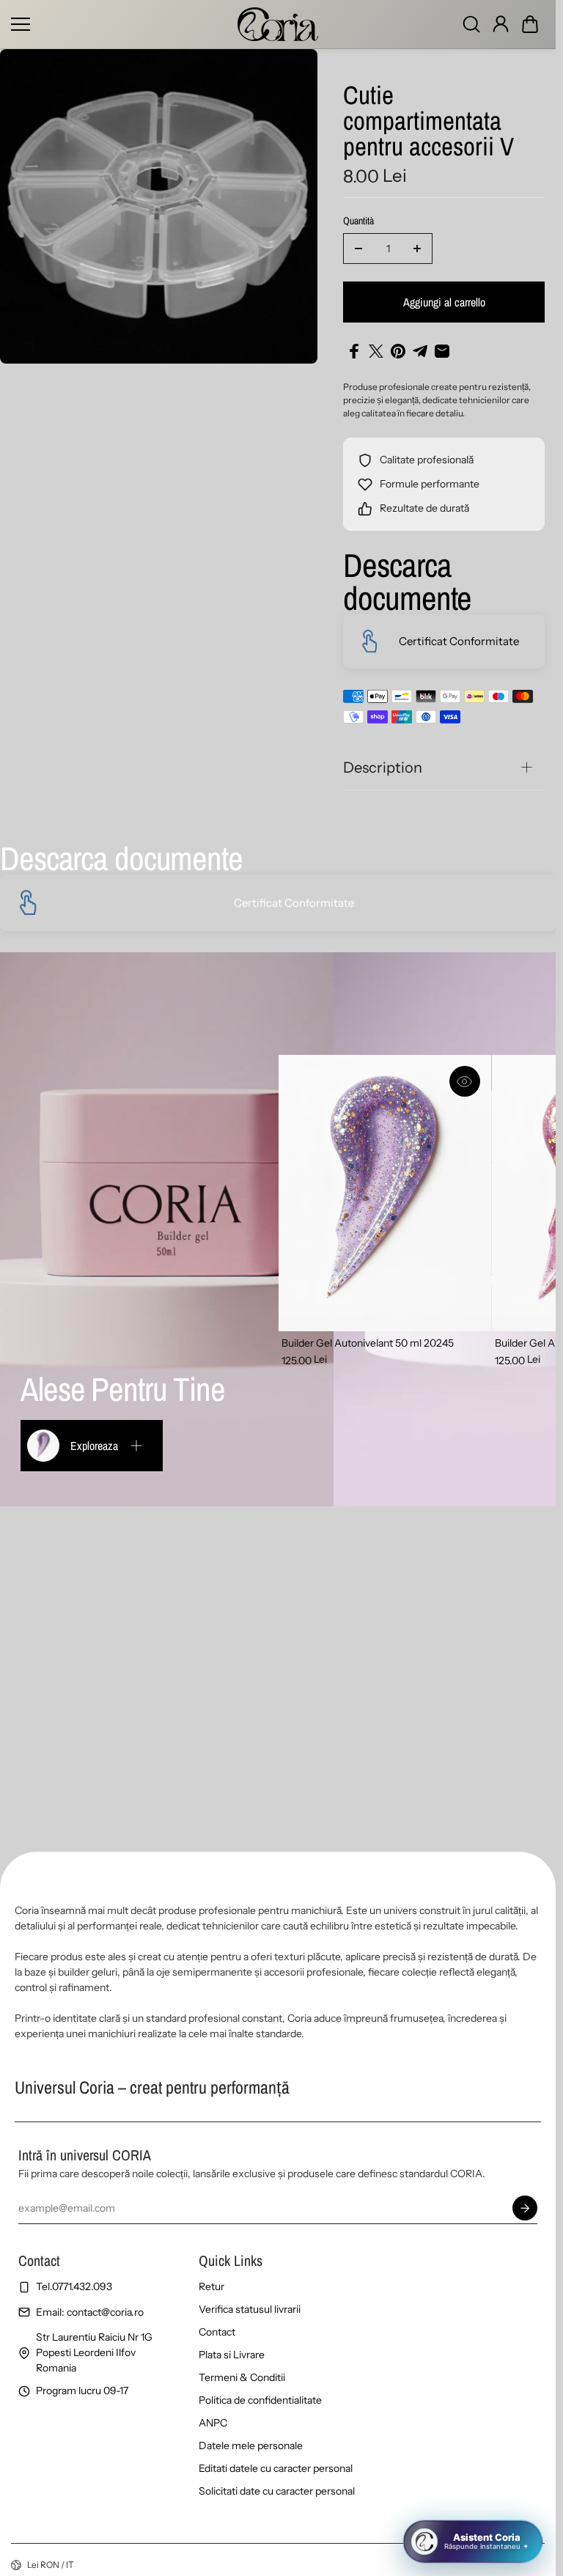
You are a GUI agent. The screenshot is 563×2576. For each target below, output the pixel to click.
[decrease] (358, 249)
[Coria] (278, 24)
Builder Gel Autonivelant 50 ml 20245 (368, 1343)
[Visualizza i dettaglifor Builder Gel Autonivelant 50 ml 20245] (385, 1193)
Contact (217, 2332)
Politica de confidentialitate (260, 2400)
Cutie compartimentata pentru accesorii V (428, 122)
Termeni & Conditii (242, 2377)
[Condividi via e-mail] (442, 351)
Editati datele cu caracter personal (276, 2468)
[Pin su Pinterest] (398, 351)
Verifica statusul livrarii (250, 2309)
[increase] (417, 249)
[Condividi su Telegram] (420, 351)
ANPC (213, 2423)
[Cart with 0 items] (530, 24)
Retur (211, 2286)
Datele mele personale (251, 2446)
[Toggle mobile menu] (121, 24)
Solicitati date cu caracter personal (277, 2491)
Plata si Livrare (232, 2355)
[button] (530, 24)
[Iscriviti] (525, 2208)
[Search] (471, 24)
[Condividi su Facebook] (354, 351)
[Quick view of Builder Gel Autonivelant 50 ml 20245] (465, 1081)
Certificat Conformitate (459, 641)
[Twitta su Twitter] (376, 351)
